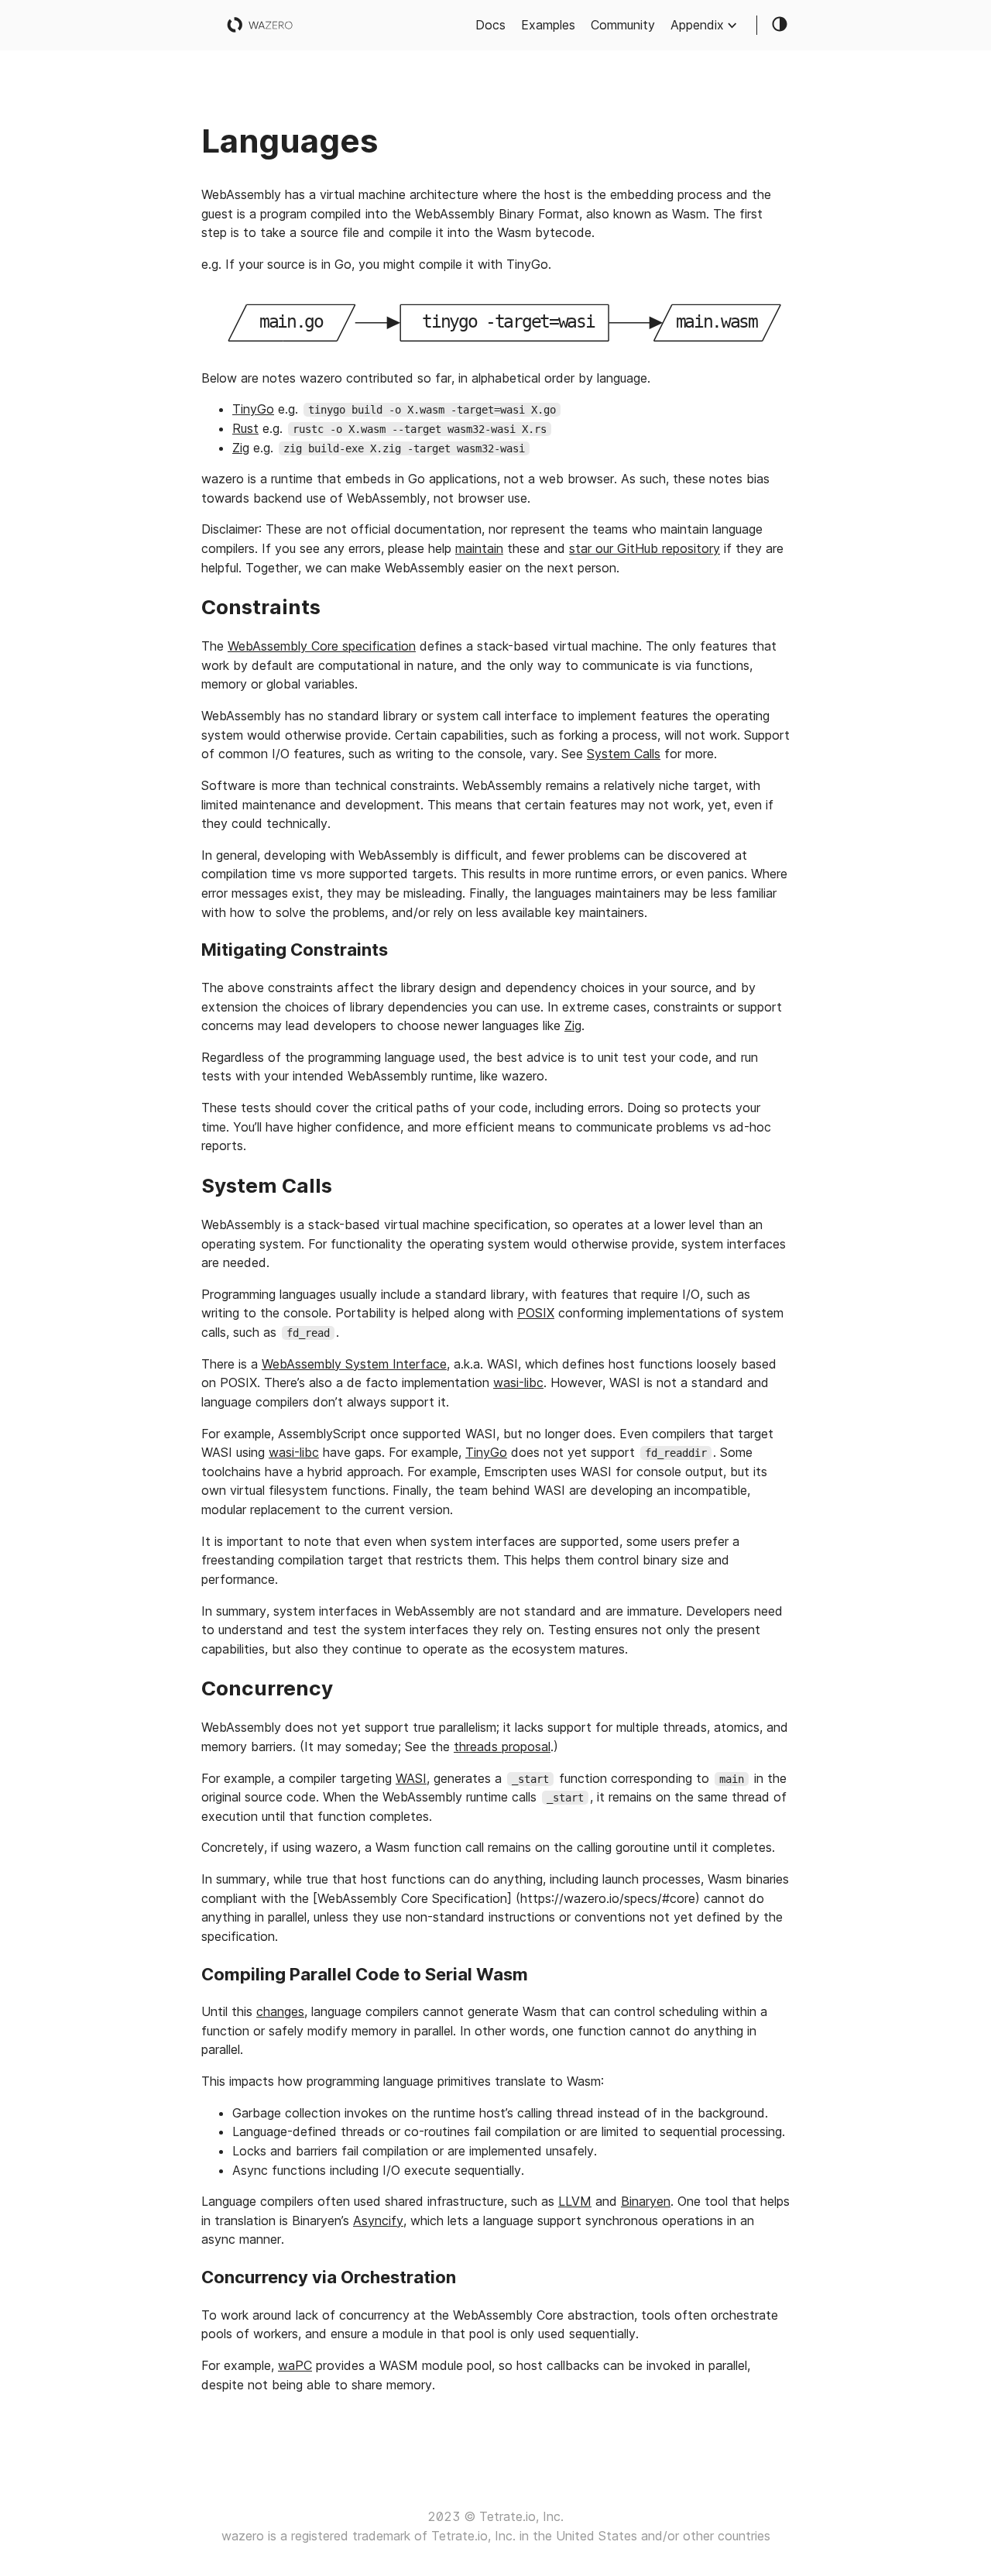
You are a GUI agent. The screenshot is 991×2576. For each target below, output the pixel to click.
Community (623, 25)
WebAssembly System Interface (354, 1364)
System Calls (624, 754)
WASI (411, 1778)
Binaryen (646, 2201)
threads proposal (502, 1747)
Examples (548, 25)
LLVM (575, 2201)
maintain (479, 548)
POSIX (536, 1313)
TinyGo (253, 409)
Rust (245, 428)
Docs (490, 25)
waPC (295, 2365)
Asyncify (378, 2221)
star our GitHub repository (645, 548)
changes (280, 2011)
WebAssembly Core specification (322, 646)
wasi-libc (518, 1382)
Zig (241, 448)
